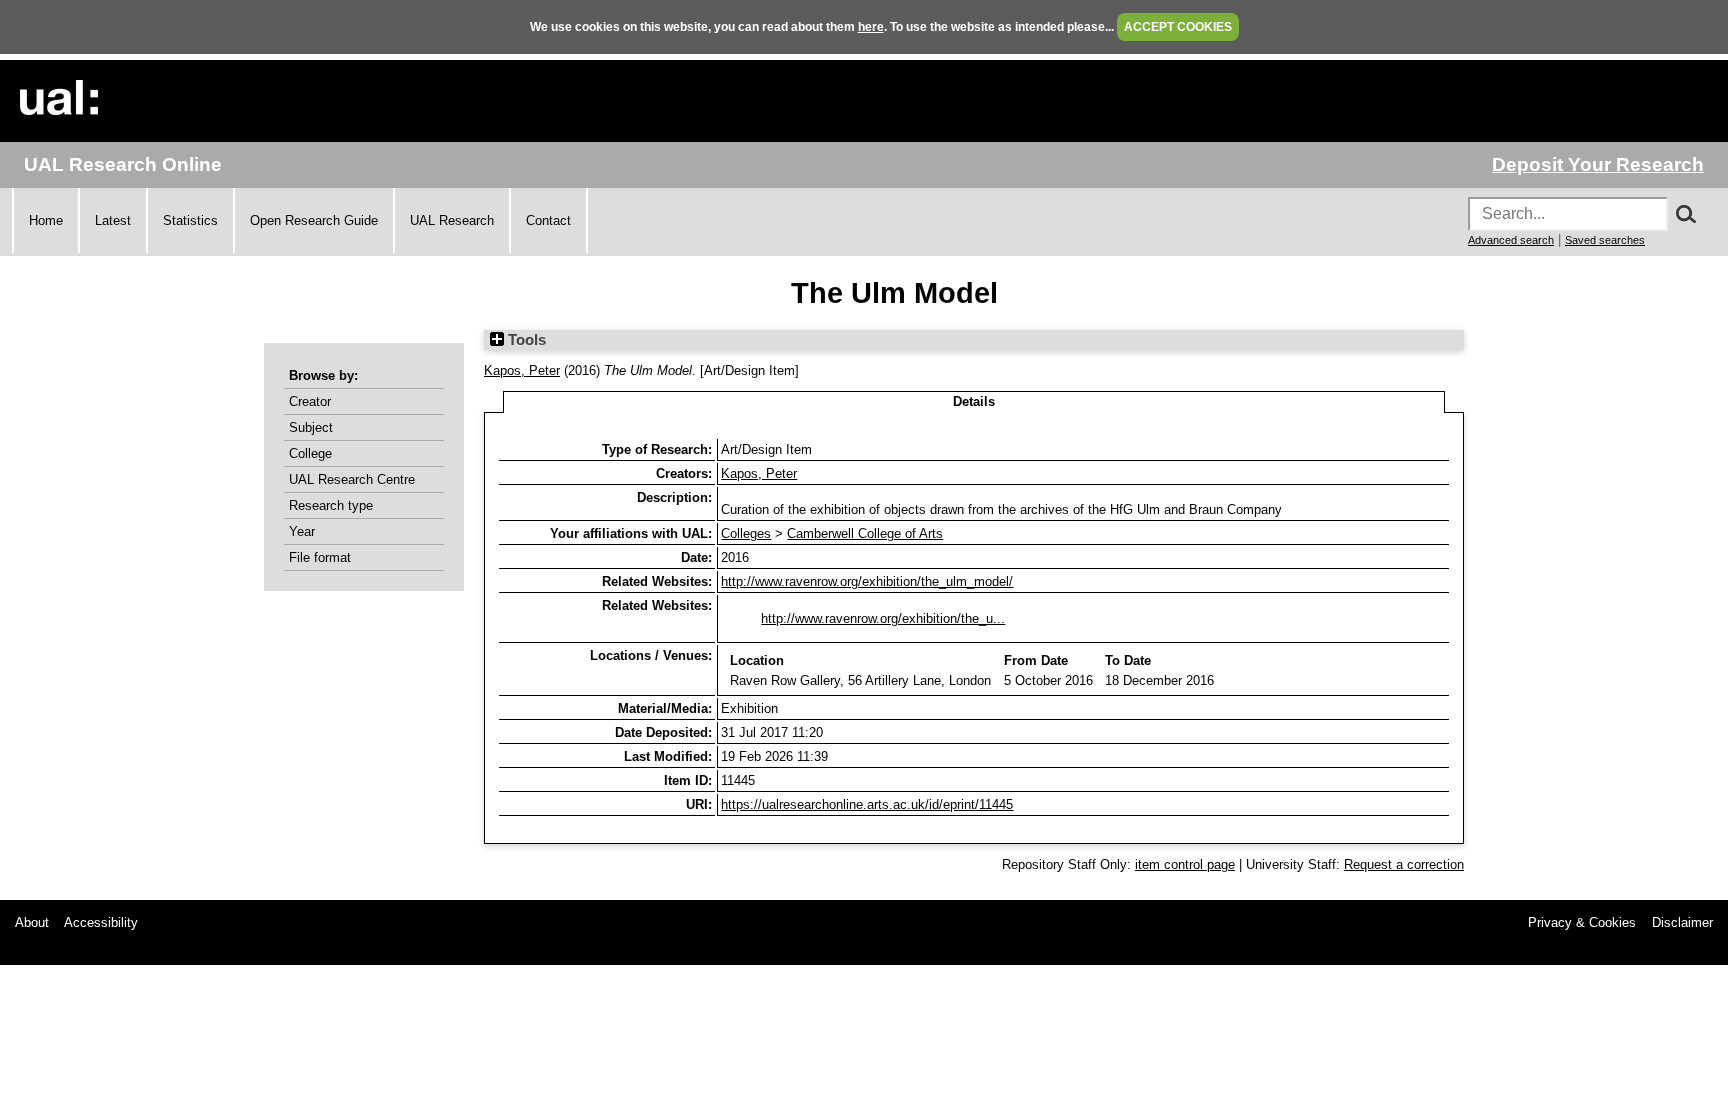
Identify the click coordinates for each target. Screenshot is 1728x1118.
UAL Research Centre (352, 479)
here (871, 27)
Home (46, 220)
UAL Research (452, 220)
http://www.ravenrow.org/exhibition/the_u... (883, 618)
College (310, 453)
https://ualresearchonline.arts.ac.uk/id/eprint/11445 (867, 804)
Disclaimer (1682, 922)
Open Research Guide (314, 220)
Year (302, 531)
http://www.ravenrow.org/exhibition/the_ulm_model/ (867, 581)
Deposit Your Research (1598, 164)
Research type (331, 505)
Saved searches (1605, 240)
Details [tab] (974, 401)
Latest (113, 220)
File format (320, 557)
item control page (1185, 864)
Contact (548, 220)
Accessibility (101, 922)
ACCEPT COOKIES (1178, 27)
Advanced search (1511, 240)
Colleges (746, 533)
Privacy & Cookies (1582, 922)
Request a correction (1404, 864)
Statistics (190, 220)
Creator (310, 401)
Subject (311, 427)
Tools (525, 340)
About (32, 922)
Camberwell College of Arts (865, 533)
